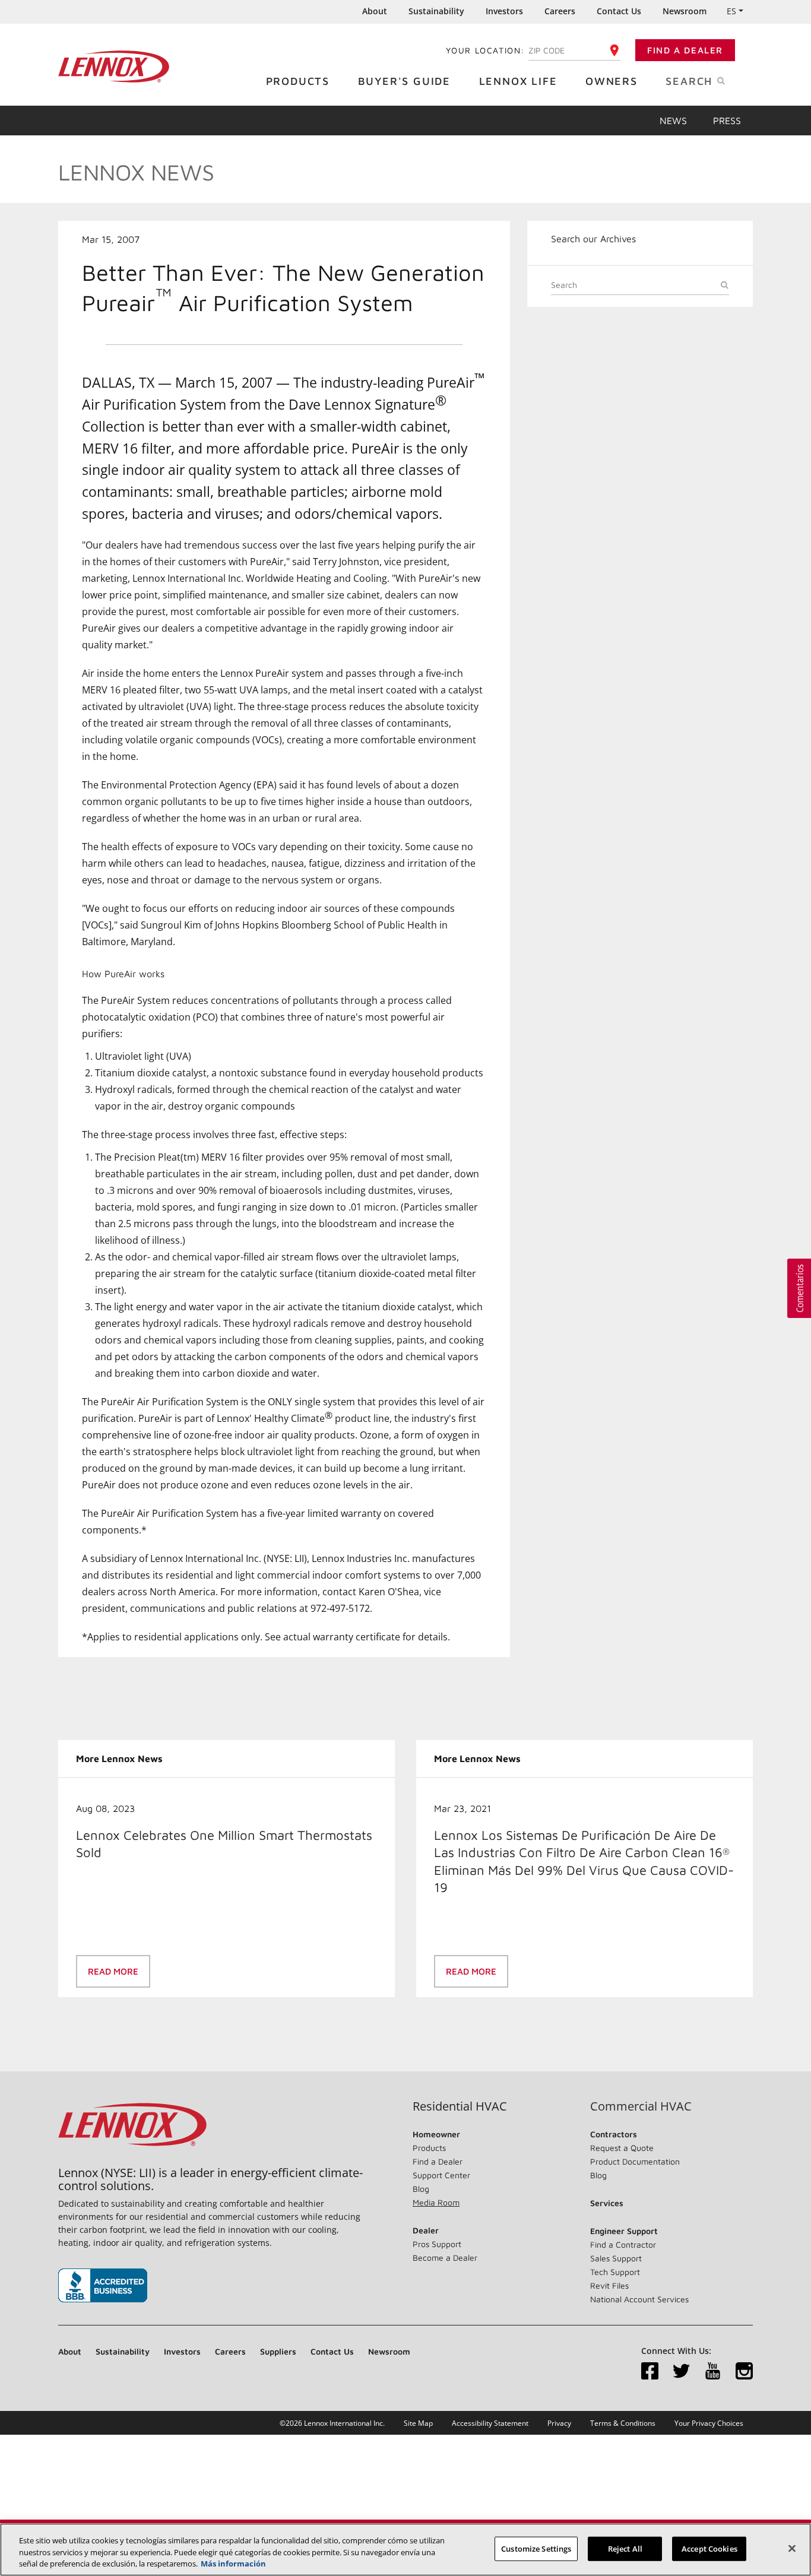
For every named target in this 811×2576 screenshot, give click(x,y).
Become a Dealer (445, 2257)
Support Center (441, 2175)
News (673, 121)
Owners (612, 81)
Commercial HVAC (641, 2106)
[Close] (792, 2548)
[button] (799, 1288)
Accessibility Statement (490, 2423)
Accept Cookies (709, 2548)
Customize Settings (536, 2548)
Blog (421, 2189)
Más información (233, 2564)
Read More (113, 1971)
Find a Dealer (685, 50)
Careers (560, 11)
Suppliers (278, 2351)
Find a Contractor (623, 2244)
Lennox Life (518, 81)
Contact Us (619, 11)
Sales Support (616, 2258)
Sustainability (436, 11)
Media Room (436, 2202)
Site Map (418, 2423)
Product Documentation (635, 2161)
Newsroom (685, 11)
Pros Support (437, 2244)
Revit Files (609, 2285)
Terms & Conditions (623, 2423)
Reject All (625, 2548)
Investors (504, 11)
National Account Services (639, 2299)
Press (727, 121)
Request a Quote (622, 2148)
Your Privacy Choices (709, 2423)
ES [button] (731, 11)
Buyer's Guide (404, 81)
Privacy (559, 2423)
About (375, 11)
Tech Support (615, 2272)
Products (298, 81)
